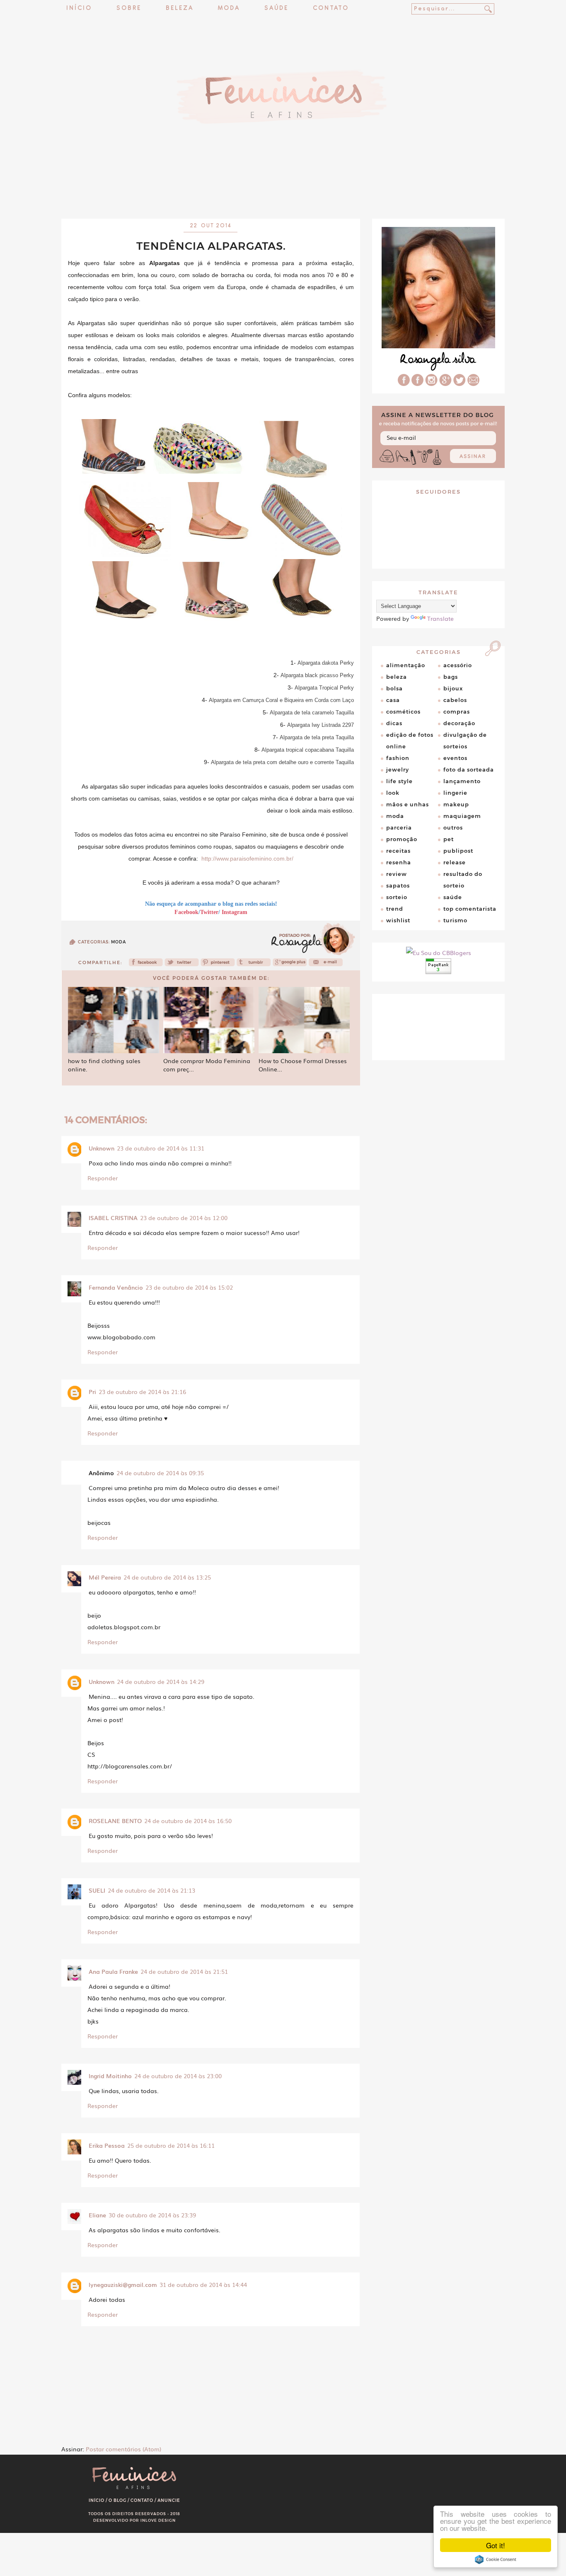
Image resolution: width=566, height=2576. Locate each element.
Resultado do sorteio (463, 880)
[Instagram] (431, 384)
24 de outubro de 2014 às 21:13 (151, 1890)
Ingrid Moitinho (110, 2076)
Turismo (455, 920)
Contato (331, 8)
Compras (457, 712)
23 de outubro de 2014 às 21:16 (142, 1392)
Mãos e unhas (408, 804)
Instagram (235, 912)
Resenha (399, 862)
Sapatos (398, 885)
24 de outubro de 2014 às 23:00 (178, 2076)
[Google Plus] (445, 384)
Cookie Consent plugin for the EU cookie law (496, 2559)
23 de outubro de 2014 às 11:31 (161, 1148)
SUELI (97, 1890)
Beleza (180, 8)
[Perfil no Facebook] (404, 384)
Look (393, 793)
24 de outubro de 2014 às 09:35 (160, 1473)
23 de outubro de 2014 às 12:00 (184, 1218)
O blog (117, 2500)
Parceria (399, 827)
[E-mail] (473, 384)
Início (79, 8)
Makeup (456, 804)
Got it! (496, 2545)
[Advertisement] (283, 197)
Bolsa (394, 688)
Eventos (455, 758)
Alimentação (406, 665)
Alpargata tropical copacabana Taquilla (308, 750)
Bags (451, 677)
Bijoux (453, 688)
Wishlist (398, 920)
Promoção (402, 839)
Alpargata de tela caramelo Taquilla (312, 713)
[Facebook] (146, 965)
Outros (453, 827)
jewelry (398, 769)
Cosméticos (403, 712)
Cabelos (455, 700)
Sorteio (397, 897)
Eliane (97, 2215)
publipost (458, 851)
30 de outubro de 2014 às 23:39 (152, 2215)
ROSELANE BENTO (115, 1821)
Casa (393, 700)
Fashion (398, 758)
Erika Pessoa (107, 2145)
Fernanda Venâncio (116, 1287)
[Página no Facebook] (417, 384)
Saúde (276, 8)
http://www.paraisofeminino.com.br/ (247, 859)
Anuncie (169, 2500)
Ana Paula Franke (113, 1971)
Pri (92, 1392)
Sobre (129, 8)
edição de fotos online (410, 740)
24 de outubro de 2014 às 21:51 (184, 1971)
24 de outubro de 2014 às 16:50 (188, 1821)
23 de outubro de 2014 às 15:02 (189, 1287)
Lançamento (462, 781)
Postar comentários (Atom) (123, 2449)
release (455, 862)
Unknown (102, 1148)
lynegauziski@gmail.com (123, 2284)
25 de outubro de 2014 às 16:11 (171, 2145)
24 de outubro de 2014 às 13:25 (167, 1577)
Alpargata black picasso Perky (317, 675)
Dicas (394, 723)
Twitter (209, 912)
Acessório (458, 665)
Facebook (186, 912)
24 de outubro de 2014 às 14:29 (161, 1681)
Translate (440, 618)
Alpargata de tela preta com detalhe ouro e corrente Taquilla (282, 762)
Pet (449, 839)
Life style (399, 781)
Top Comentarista (470, 909)
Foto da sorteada (469, 769)
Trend (395, 909)
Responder (103, 1178)
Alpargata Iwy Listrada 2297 (320, 725)
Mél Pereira (105, 1577)
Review (397, 874)
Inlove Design (158, 2520)
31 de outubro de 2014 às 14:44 (203, 2284)
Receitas (398, 851)
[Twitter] (182, 965)
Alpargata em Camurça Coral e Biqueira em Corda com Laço (281, 700)
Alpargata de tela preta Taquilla (317, 737)
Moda (229, 8)
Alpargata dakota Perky (326, 663)
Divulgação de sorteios (465, 740)
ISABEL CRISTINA (113, 1218)
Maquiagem (462, 816)
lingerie (455, 793)
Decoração (459, 723)
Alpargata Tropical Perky (324, 688)
